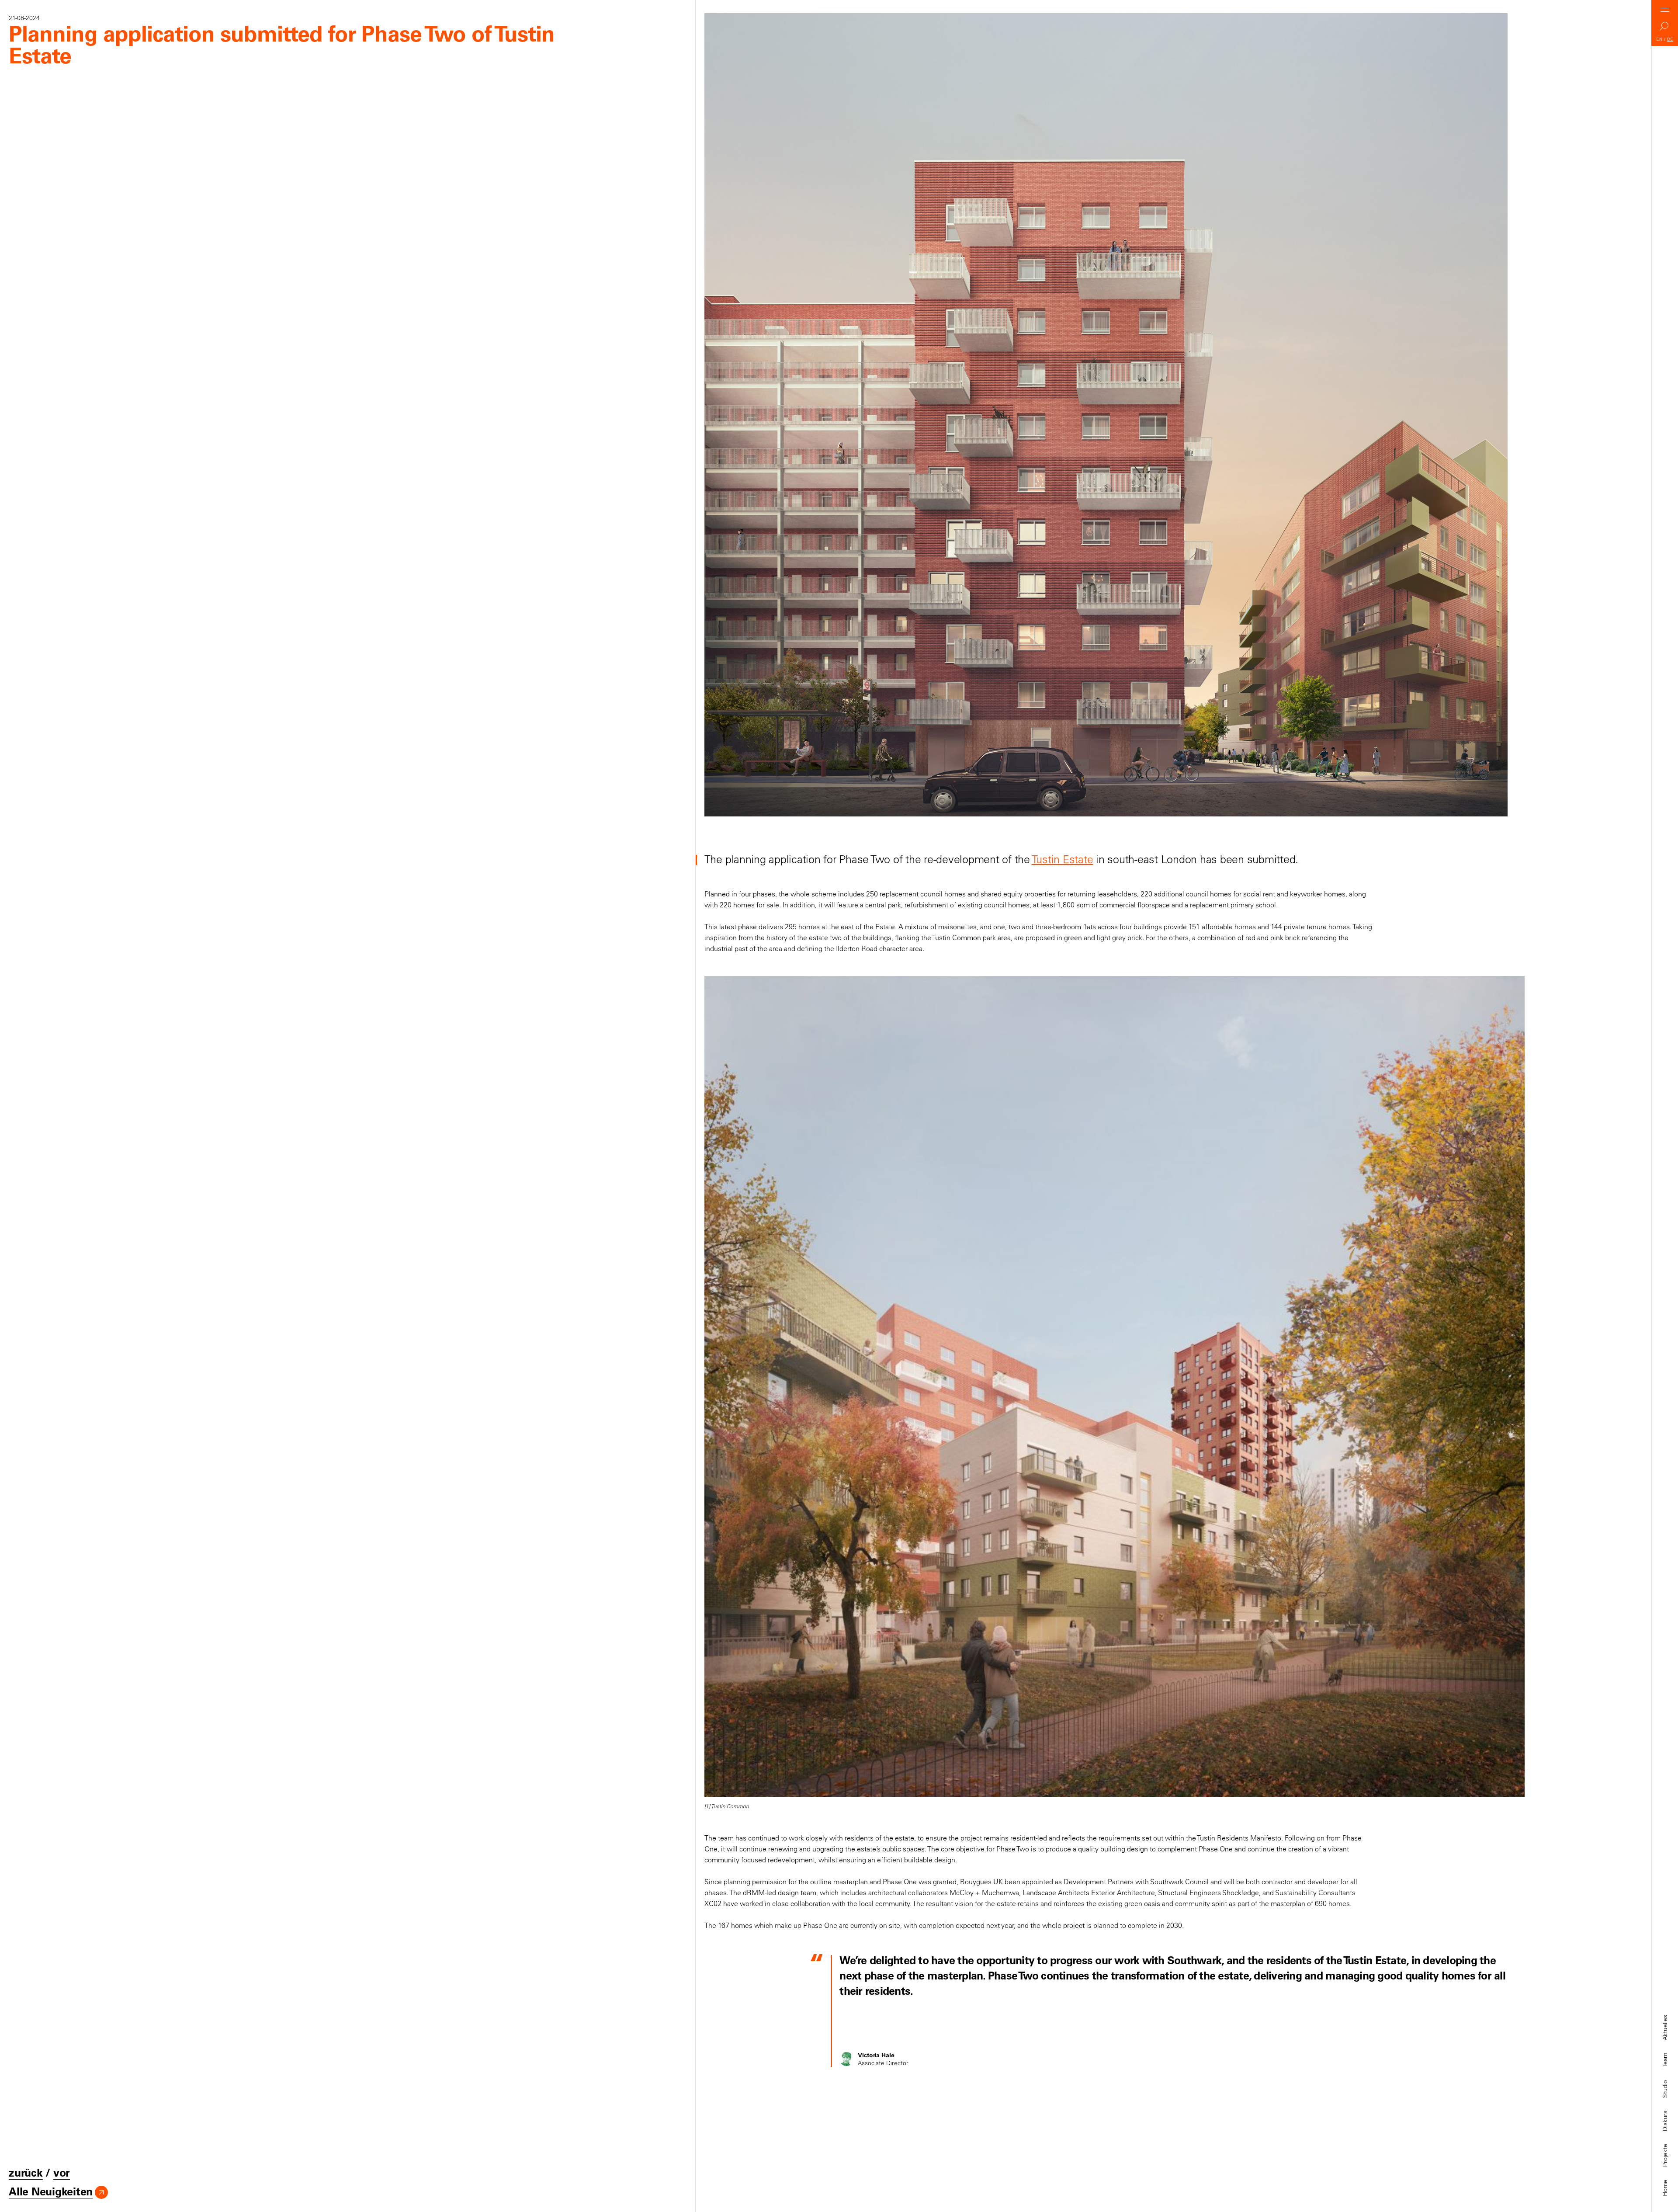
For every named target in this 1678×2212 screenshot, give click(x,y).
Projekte (1665, 2155)
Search (1665, 29)
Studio (1665, 2089)
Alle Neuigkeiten (51, 2191)
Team (1665, 2060)
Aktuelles (1665, 2028)
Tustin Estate (1063, 859)
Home (1665, 2188)
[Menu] (1665, 10)
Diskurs (1665, 2121)
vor (62, 2173)
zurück (26, 2173)
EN (1659, 39)
